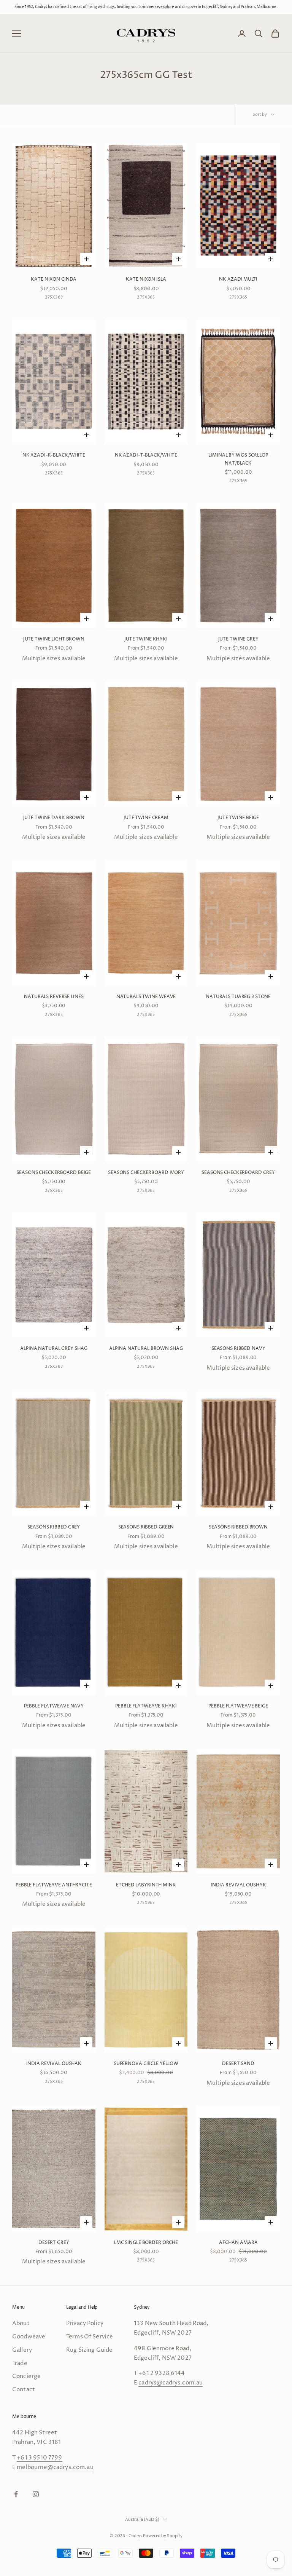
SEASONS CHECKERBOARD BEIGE (54, 1173)
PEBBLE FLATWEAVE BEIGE (238, 1706)
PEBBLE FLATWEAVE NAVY (54, 1706)
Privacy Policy (85, 2323)
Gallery (22, 2350)
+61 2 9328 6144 (162, 2373)
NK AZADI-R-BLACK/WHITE (54, 455)
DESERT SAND (238, 2064)
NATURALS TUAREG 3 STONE (238, 997)
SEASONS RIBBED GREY (54, 1527)
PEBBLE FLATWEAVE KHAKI (146, 1706)
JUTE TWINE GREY (238, 639)
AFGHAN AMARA (238, 2243)
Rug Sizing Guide (89, 2350)
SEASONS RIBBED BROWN (238, 1527)
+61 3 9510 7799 (39, 2458)
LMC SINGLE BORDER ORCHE (146, 2243)
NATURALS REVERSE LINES (54, 997)
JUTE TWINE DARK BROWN (54, 818)
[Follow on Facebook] (16, 2494)
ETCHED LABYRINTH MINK (146, 1885)
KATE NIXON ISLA (146, 279)
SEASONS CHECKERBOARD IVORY (146, 1173)
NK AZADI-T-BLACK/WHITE (146, 455)
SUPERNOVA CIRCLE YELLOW (146, 2064)
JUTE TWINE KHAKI (146, 639)
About (21, 2323)
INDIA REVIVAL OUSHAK (238, 1885)
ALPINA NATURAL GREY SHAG (54, 1349)
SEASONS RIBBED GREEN (146, 1527)
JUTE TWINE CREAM (146, 818)
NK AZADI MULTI (238, 279)
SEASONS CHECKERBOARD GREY (238, 1173)
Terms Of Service (90, 2337)
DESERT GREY (54, 2243)
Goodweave (29, 2337)
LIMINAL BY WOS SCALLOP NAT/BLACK (238, 459)
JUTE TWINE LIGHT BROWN (54, 639)
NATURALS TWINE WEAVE (146, 997)
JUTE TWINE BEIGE (238, 818)
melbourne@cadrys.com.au (55, 2467)
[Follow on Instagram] (36, 2494)
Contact (24, 2390)
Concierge (26, 2376)
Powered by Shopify (163, 2536)
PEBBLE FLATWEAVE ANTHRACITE (54, 1885)
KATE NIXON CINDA (54, 279)
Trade (20, 2363)
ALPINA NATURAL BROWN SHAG (146, 1349)
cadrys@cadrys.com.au (171, 2383)
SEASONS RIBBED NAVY (238, 1349)
